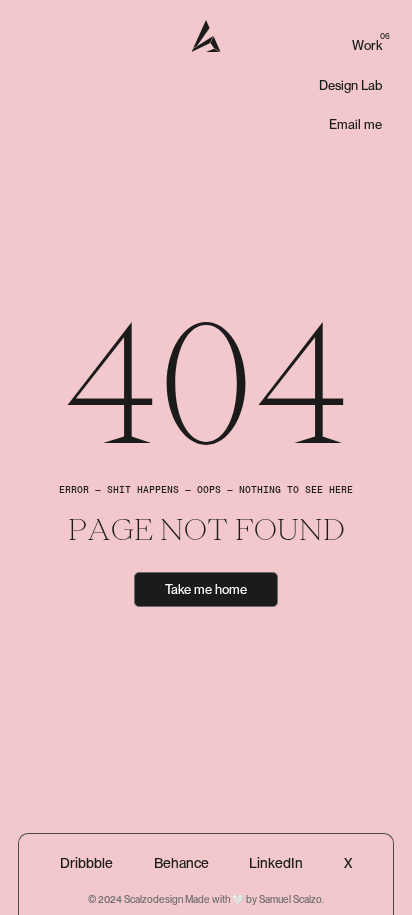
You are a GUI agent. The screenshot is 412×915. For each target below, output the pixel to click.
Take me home (206, 589)
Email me (355, 124)
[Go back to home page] (206, 36)
